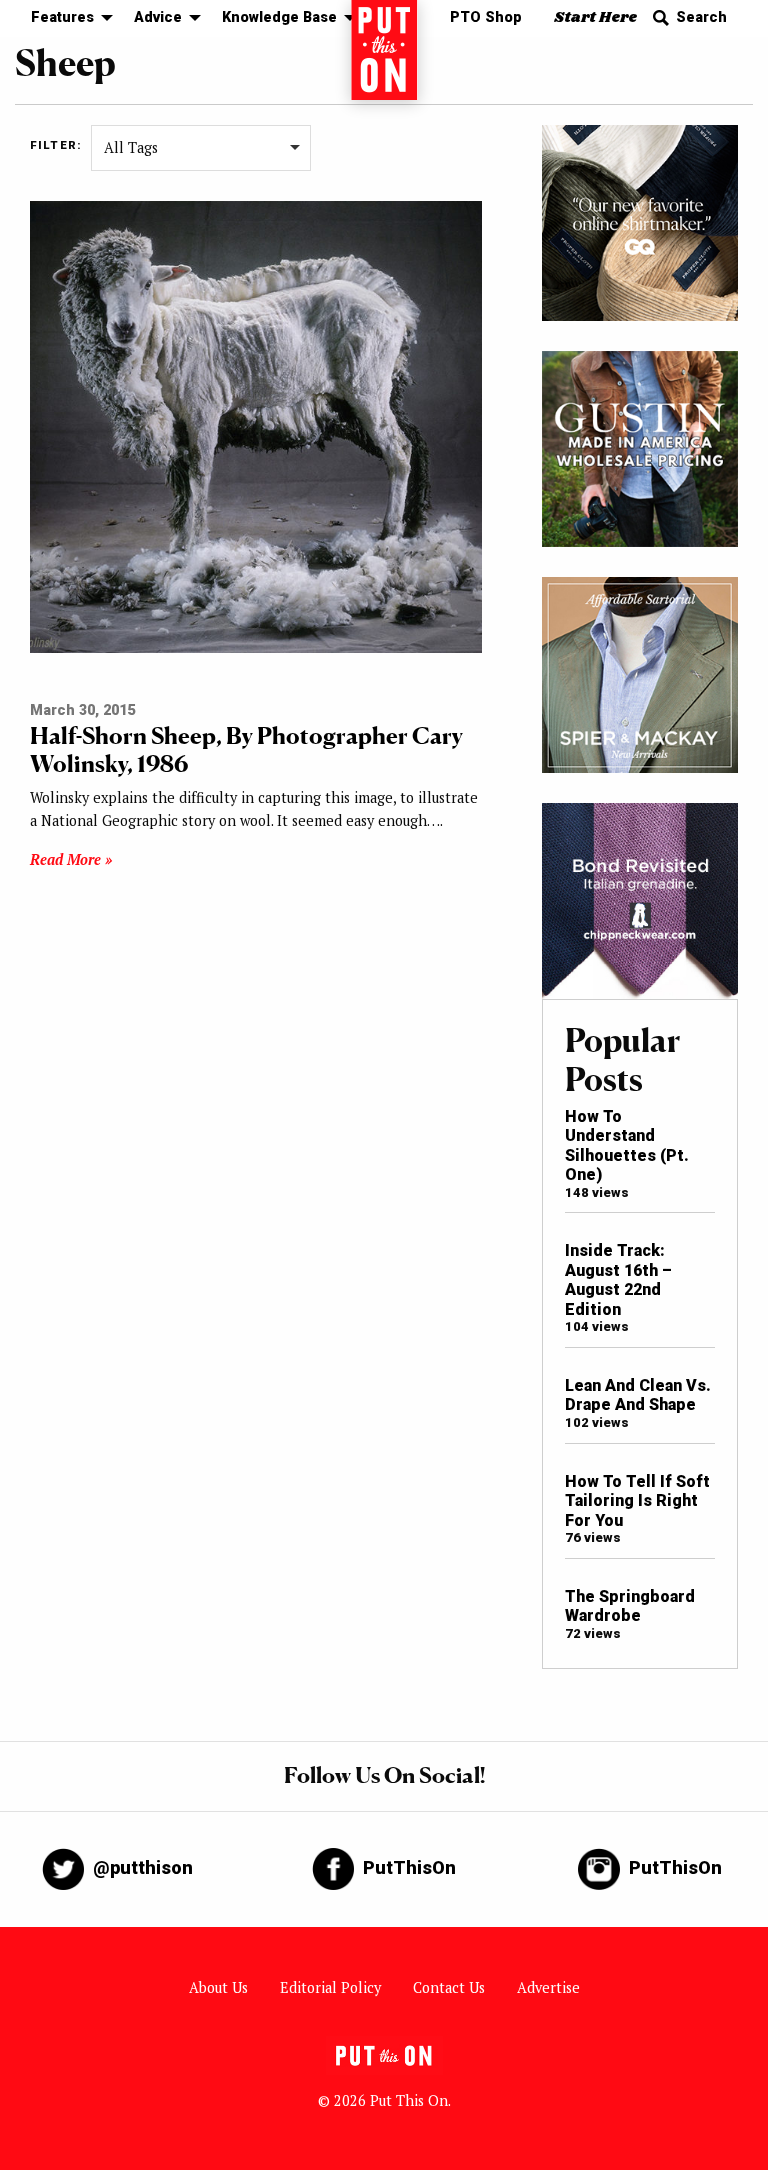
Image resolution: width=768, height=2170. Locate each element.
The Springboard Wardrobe (630, 1606)
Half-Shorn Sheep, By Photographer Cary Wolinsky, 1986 (246, 749)
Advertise (548, 1987)
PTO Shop (486, 17)
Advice (158, 17)
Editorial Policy (330, 1987)
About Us (218, 1987)
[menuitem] (66, 18)
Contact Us (449, 1987)
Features (62, 17)
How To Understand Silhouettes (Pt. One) (627, 1145)
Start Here (595, 17)
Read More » (71, 859)
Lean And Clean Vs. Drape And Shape (638, 1395)
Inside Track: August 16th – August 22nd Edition (618, 1279)
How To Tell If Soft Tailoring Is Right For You (637, 1501)
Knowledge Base (279, 17)
